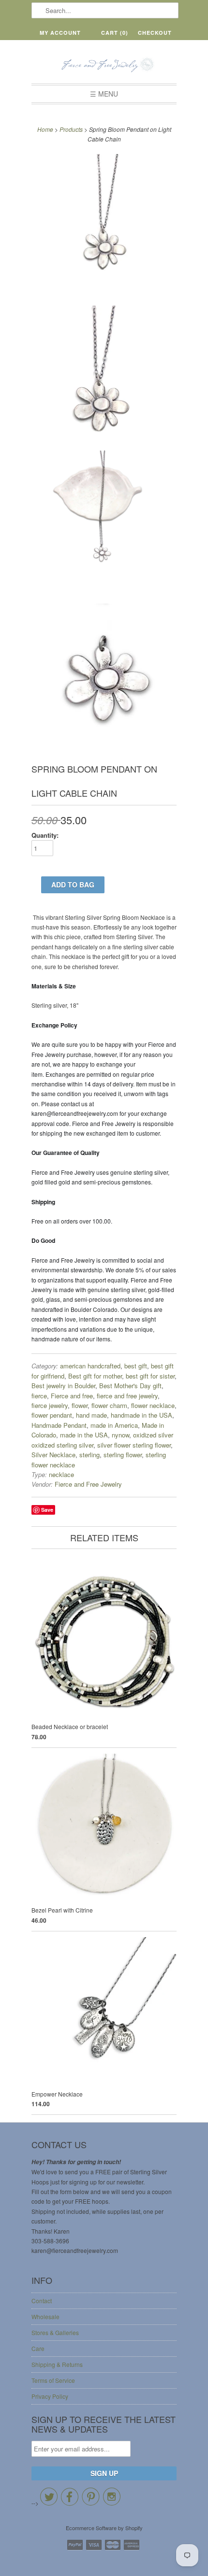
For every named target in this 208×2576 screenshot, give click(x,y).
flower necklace (153, 1405)
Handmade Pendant (59, 1425)
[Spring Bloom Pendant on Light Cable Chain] (104, 227)
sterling (89, 1455)
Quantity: (45, 835)
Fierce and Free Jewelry (88, 1484)
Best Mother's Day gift (130, 1386)
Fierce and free (72, 1396)
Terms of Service (53, 2380)
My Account (60, 33)
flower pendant (52, 1415)
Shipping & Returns (57, 2364)
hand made (91, 1415)
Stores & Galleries (55, 2332)
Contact (42, 2301)
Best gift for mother (95, 1376)
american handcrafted (90, 1366)
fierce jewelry (50, 1405)
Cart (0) (115, 33)
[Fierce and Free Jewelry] (104, 65)
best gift (136, 1366)
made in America (114, 1425)
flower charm (109, 1405)
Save (47, 1510)
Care (38, 2348)
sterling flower (123, 1455)
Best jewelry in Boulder (63, 1386)
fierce (39, 1396)
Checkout (155, 33)
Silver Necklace (53, 1455)
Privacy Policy (50, 2396)
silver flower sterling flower (134, 1445)
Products (71, 129)
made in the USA (84, 1435)
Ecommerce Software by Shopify (104, 2528)
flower (80, 1405)
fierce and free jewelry (127, 1396)
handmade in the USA (141, 1415)
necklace (61, 1474)
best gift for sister (150, 1376)
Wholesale (45, 2316)
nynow (120, 1435)
